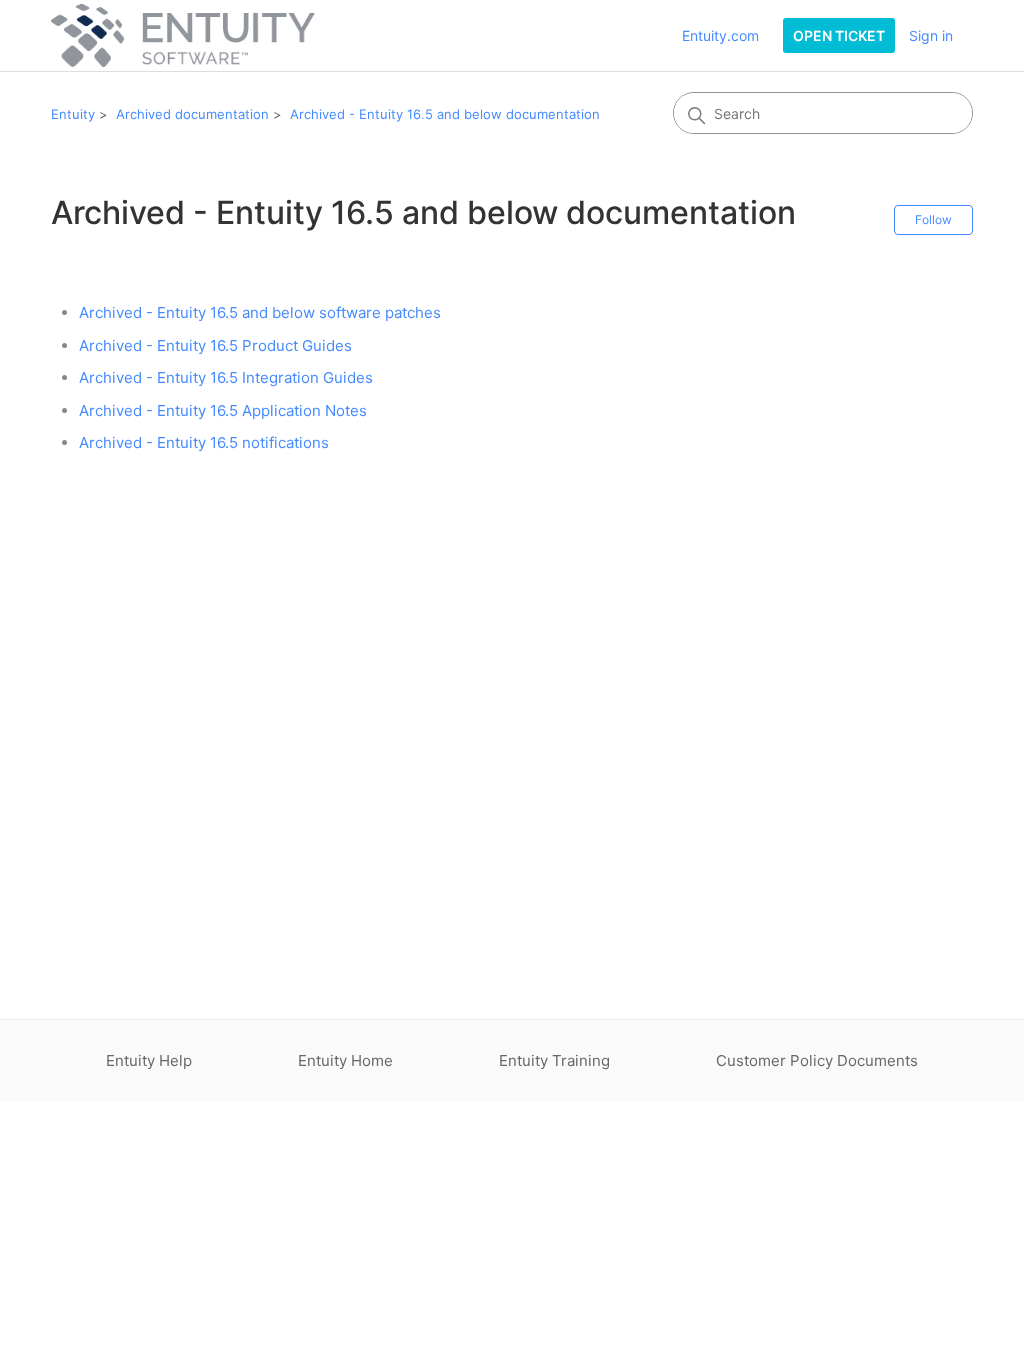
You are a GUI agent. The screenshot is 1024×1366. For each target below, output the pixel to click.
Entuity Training (554, 1060)
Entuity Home (345, 1060)
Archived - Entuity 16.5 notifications (204, 442)
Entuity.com (720, 35)
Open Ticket (839, 35)
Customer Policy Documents (817, 1060)
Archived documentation (192, 114)
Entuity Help (149, 1060)
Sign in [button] (931, 35)
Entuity (73, 114)
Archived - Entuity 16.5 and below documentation (445, 114)
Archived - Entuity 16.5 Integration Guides (226, 377)
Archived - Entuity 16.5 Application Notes (223, 410)
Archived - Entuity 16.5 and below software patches (260, 312)
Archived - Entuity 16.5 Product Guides (215, 345)
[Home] (183, 35)
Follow (933, 219)
